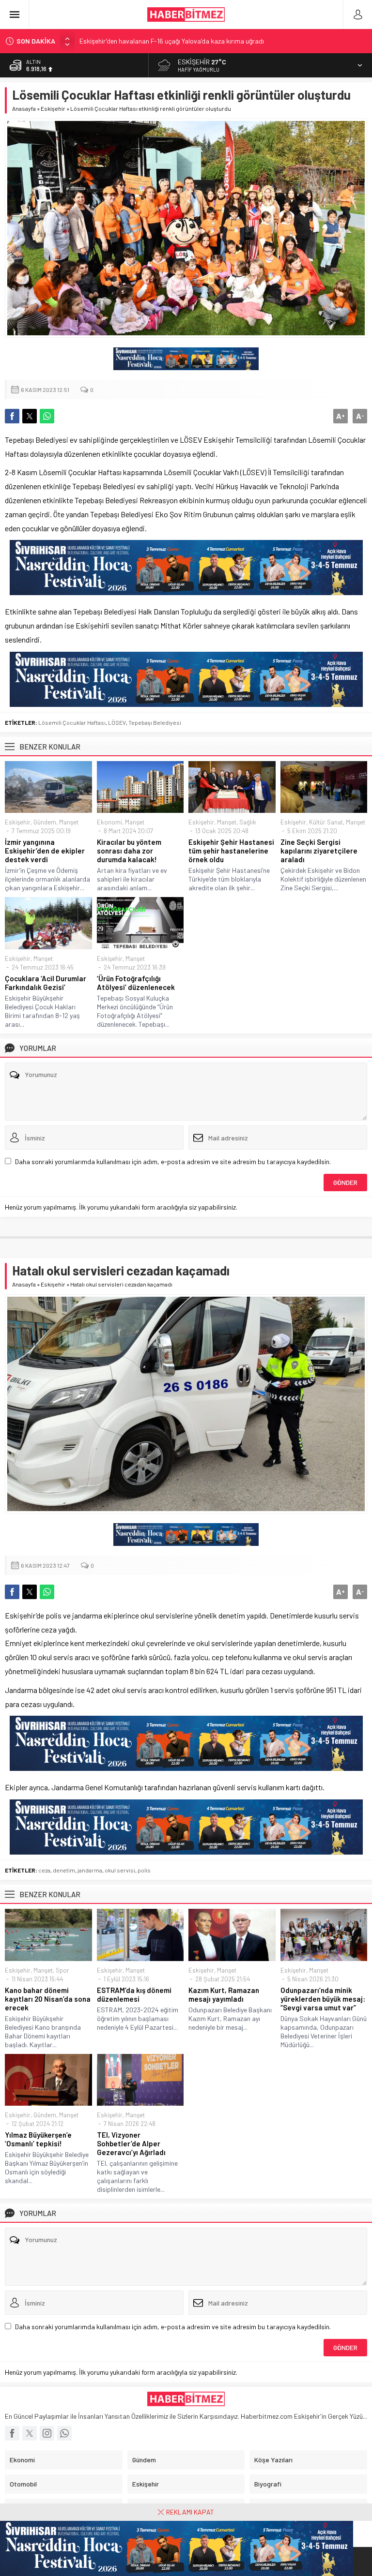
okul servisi (120, 1870)
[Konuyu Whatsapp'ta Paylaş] (47, 416)
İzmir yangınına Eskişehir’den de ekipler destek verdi (45, 851)
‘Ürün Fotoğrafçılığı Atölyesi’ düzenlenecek (136, 983)
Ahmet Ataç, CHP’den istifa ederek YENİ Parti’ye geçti (158, 42)
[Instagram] (47, 2433)
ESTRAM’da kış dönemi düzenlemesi (134, 1994)
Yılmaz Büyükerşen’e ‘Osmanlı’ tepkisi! (38, 2139)
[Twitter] (30, 2433)
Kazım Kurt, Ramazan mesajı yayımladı (224, 1994)
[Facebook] (12, 2433)
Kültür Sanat (326, 822)
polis (144, 1870)
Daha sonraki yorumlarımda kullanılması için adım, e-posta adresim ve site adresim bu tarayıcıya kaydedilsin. (173, 1161)
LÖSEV (117, 722)
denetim (64, 1870)
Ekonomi (109, 822)
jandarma (90, 1870)
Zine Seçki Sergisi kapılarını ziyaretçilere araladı (319, 851)
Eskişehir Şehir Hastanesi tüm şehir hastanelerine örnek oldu (231, 851)
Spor (62, 1970)
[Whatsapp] (64, 2433)
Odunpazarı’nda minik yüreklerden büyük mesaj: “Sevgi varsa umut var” (323, 1999)
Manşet (69, 822)
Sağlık (248, 822)
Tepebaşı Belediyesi (155, 722)
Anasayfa (24, 108)
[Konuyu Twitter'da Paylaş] (30, 416)
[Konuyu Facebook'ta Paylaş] (12, 416)
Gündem (45, 822)
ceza (44, 1870)
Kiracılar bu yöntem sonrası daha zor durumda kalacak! (129, 851)
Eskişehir (53, 108)
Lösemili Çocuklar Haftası (72, 722)
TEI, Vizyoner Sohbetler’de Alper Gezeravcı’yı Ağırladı (131, 2143)
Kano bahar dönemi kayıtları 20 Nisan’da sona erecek (48, 1999)
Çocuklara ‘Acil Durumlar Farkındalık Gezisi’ (46, 983)
